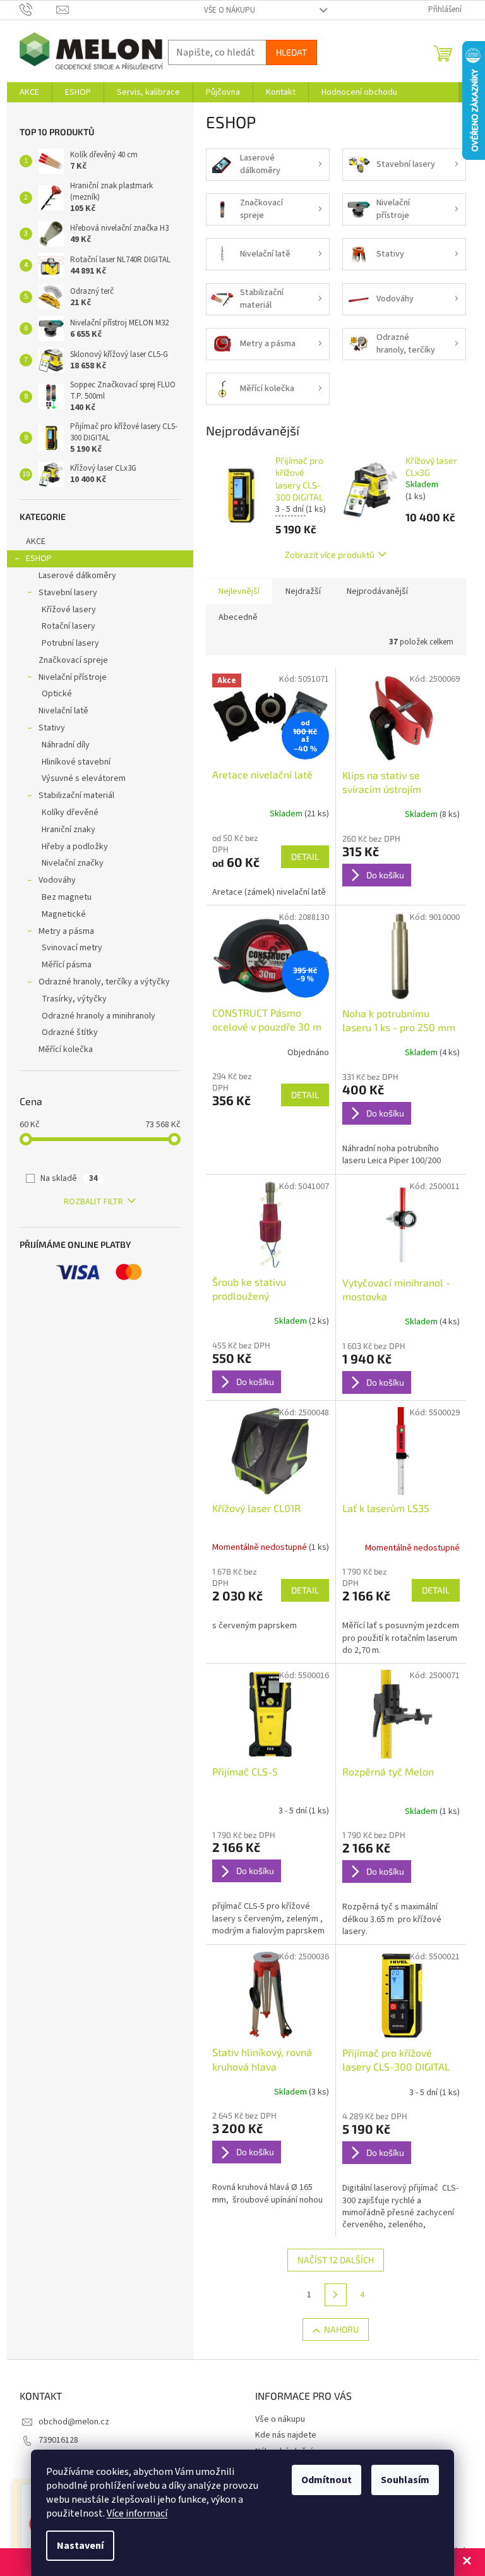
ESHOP (39, 559)
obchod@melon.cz (74, 2422)
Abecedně (238, 617)
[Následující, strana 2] (336, 2295)
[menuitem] (29, 92)
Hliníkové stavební (76, 762)
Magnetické (64, 914)
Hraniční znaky (69, 830)
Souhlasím (405, 2480)
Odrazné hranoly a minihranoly (99, 1016)
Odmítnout (326, 2480)
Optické (57, 694)
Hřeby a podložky (75, 847)
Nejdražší (303, 591)
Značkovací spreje (73, 660)
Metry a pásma (66, 931)
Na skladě (69, 1178)
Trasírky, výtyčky (74, 999)
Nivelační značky (73, 863)
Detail (305, 856)
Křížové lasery (69, 610)
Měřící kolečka (66, 1049)
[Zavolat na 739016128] (38, 9)
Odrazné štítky (70, 1032)
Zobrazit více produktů (330, 554)
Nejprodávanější (377, 591)
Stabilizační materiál (76, 795)
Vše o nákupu (230, 10)
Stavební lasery (68, 593)
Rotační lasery (69, 626)
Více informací (137, 2513)
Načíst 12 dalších (336, 2260)
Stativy (52, 728)
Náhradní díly (66, 745)
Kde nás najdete (286, 2435)
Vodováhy (57, 880)
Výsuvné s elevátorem (84, 778)
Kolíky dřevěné (70, 813)
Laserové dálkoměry (77, 576)
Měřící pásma (67, 965)
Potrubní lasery (70, 643)
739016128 (58, 2440)
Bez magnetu (67, 897)
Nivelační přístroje (73, 677)
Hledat (291, 52)
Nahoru (341, 2329)
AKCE (36, 541)
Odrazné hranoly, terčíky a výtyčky (104, 982)
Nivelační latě (63, 711)
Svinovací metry (72, 948)
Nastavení (80, 2546)
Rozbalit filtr (93, 1202)
